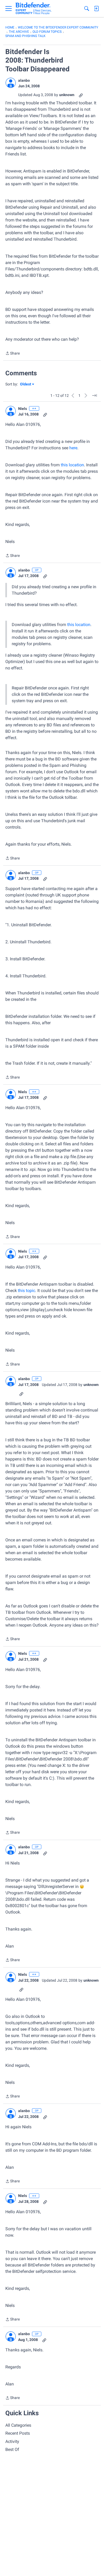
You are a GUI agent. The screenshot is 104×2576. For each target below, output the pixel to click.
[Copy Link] (81, 95)
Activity (12, 2441)
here (73, 448)
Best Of (12, 2449)
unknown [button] (67, 95)
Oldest (26, 384)
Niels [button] (23, 409)
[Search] (87, 9)
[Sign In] (96, 9)
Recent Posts (18, 2433)
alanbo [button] (24, 80)
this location (72, 465)
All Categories (18, 2425)
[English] (33, 9)
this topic (27, 1291)
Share (13, 354)
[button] (11, 83)
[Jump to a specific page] (94, 396)
